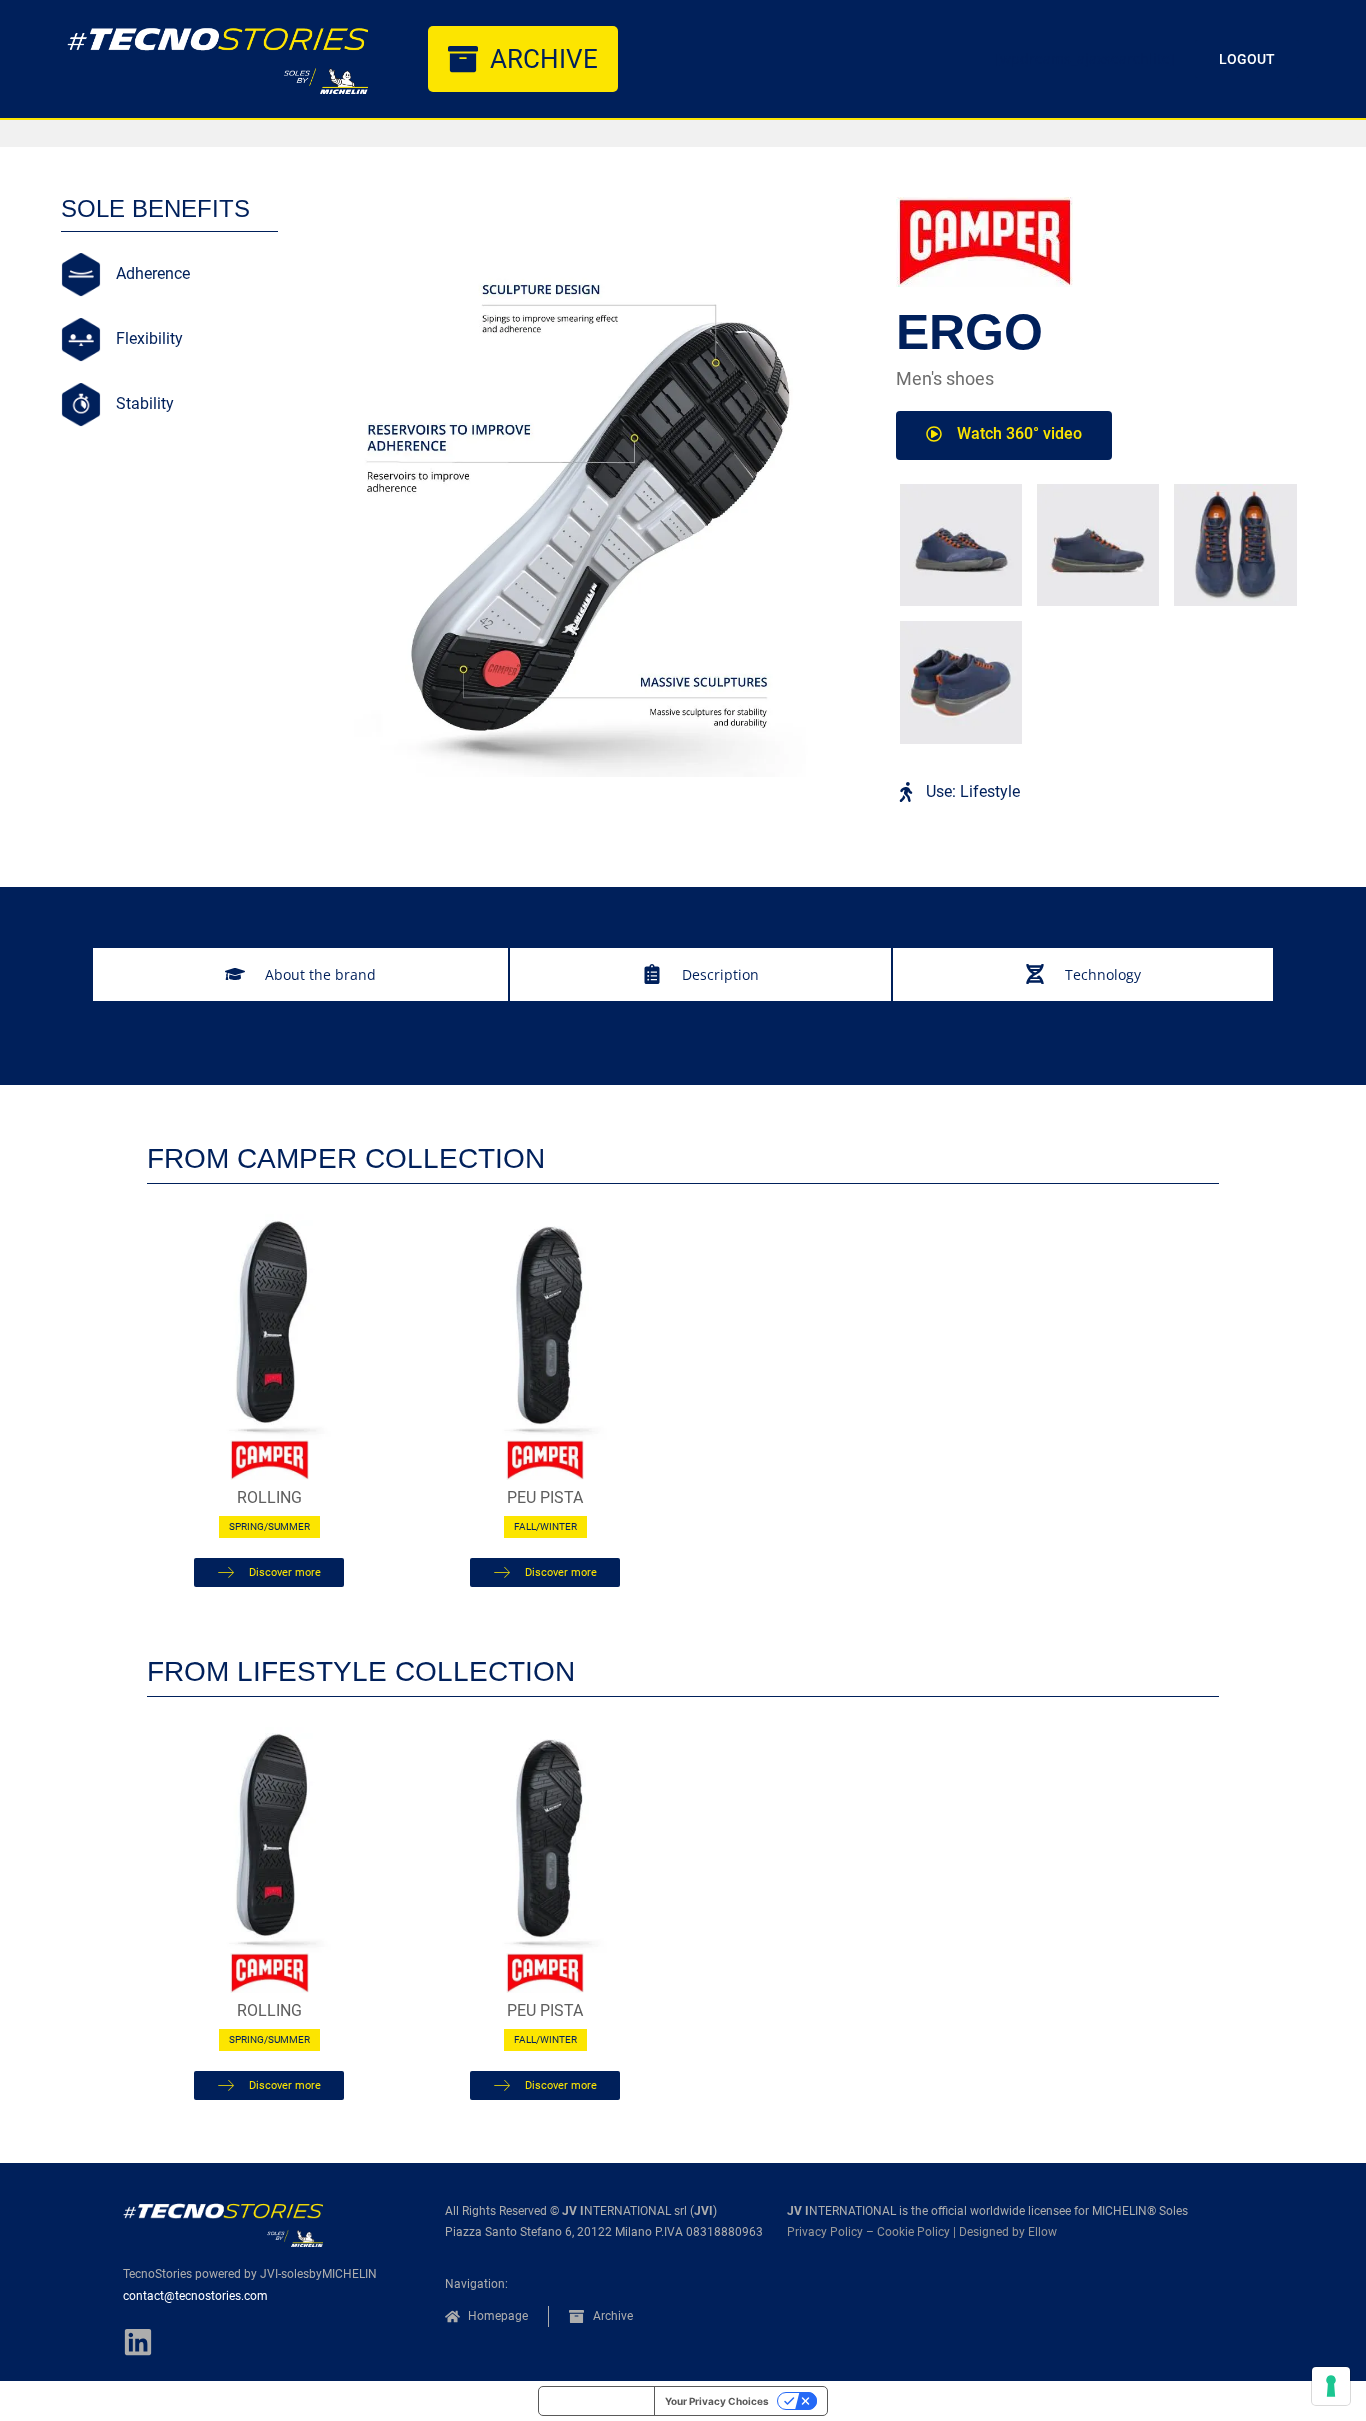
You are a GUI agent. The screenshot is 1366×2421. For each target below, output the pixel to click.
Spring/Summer (269, 1526)
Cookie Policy (913, 2232)
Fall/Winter (545, 1526)
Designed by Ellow (1008, 2232)
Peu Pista (545, 1497)
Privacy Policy (825, 2232)
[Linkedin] (138, 2342)
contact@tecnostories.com (195, 2296)
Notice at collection (596, 2401)
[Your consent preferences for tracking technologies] (1331, 2386)
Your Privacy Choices (717, 2401)
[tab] (300, 974)
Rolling (269, 1497)
